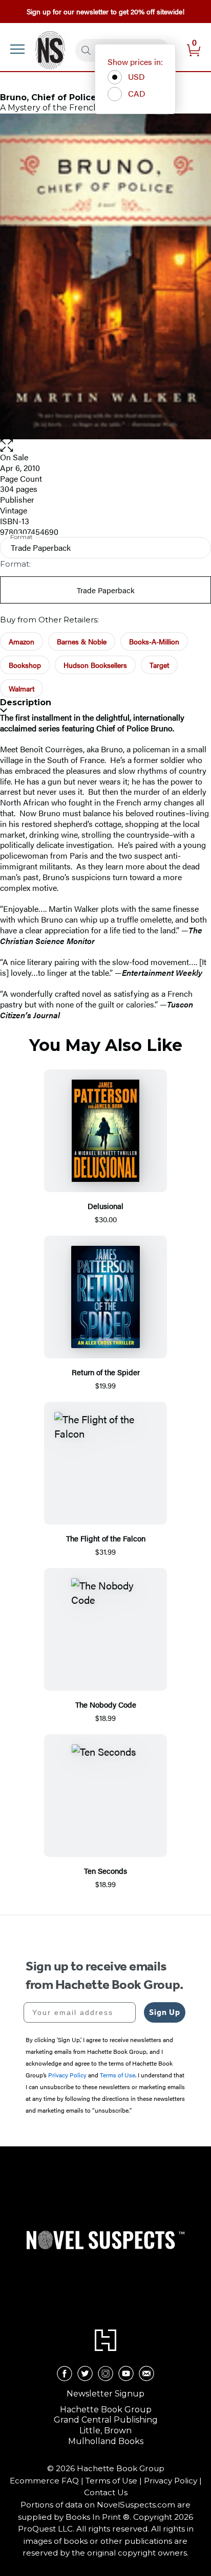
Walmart (22, 688)
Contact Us (106, 2492)
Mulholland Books (106, 2441)
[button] (105, 446)
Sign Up (165, 2012)
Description (26, 702)
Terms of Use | (115, 2481)
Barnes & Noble (82, 641)
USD (136, 76)
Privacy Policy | (173, 2481)
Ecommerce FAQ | (48, 2481)
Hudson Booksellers (95, 665)
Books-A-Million (154, 641)
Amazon (22, 641)
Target (159, 665)
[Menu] (17, 49)
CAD (137, 93)
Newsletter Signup (105, 2394)
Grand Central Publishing (106, 2420)
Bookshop (25, 665)
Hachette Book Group (106, 2410)
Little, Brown (105, 2431)
